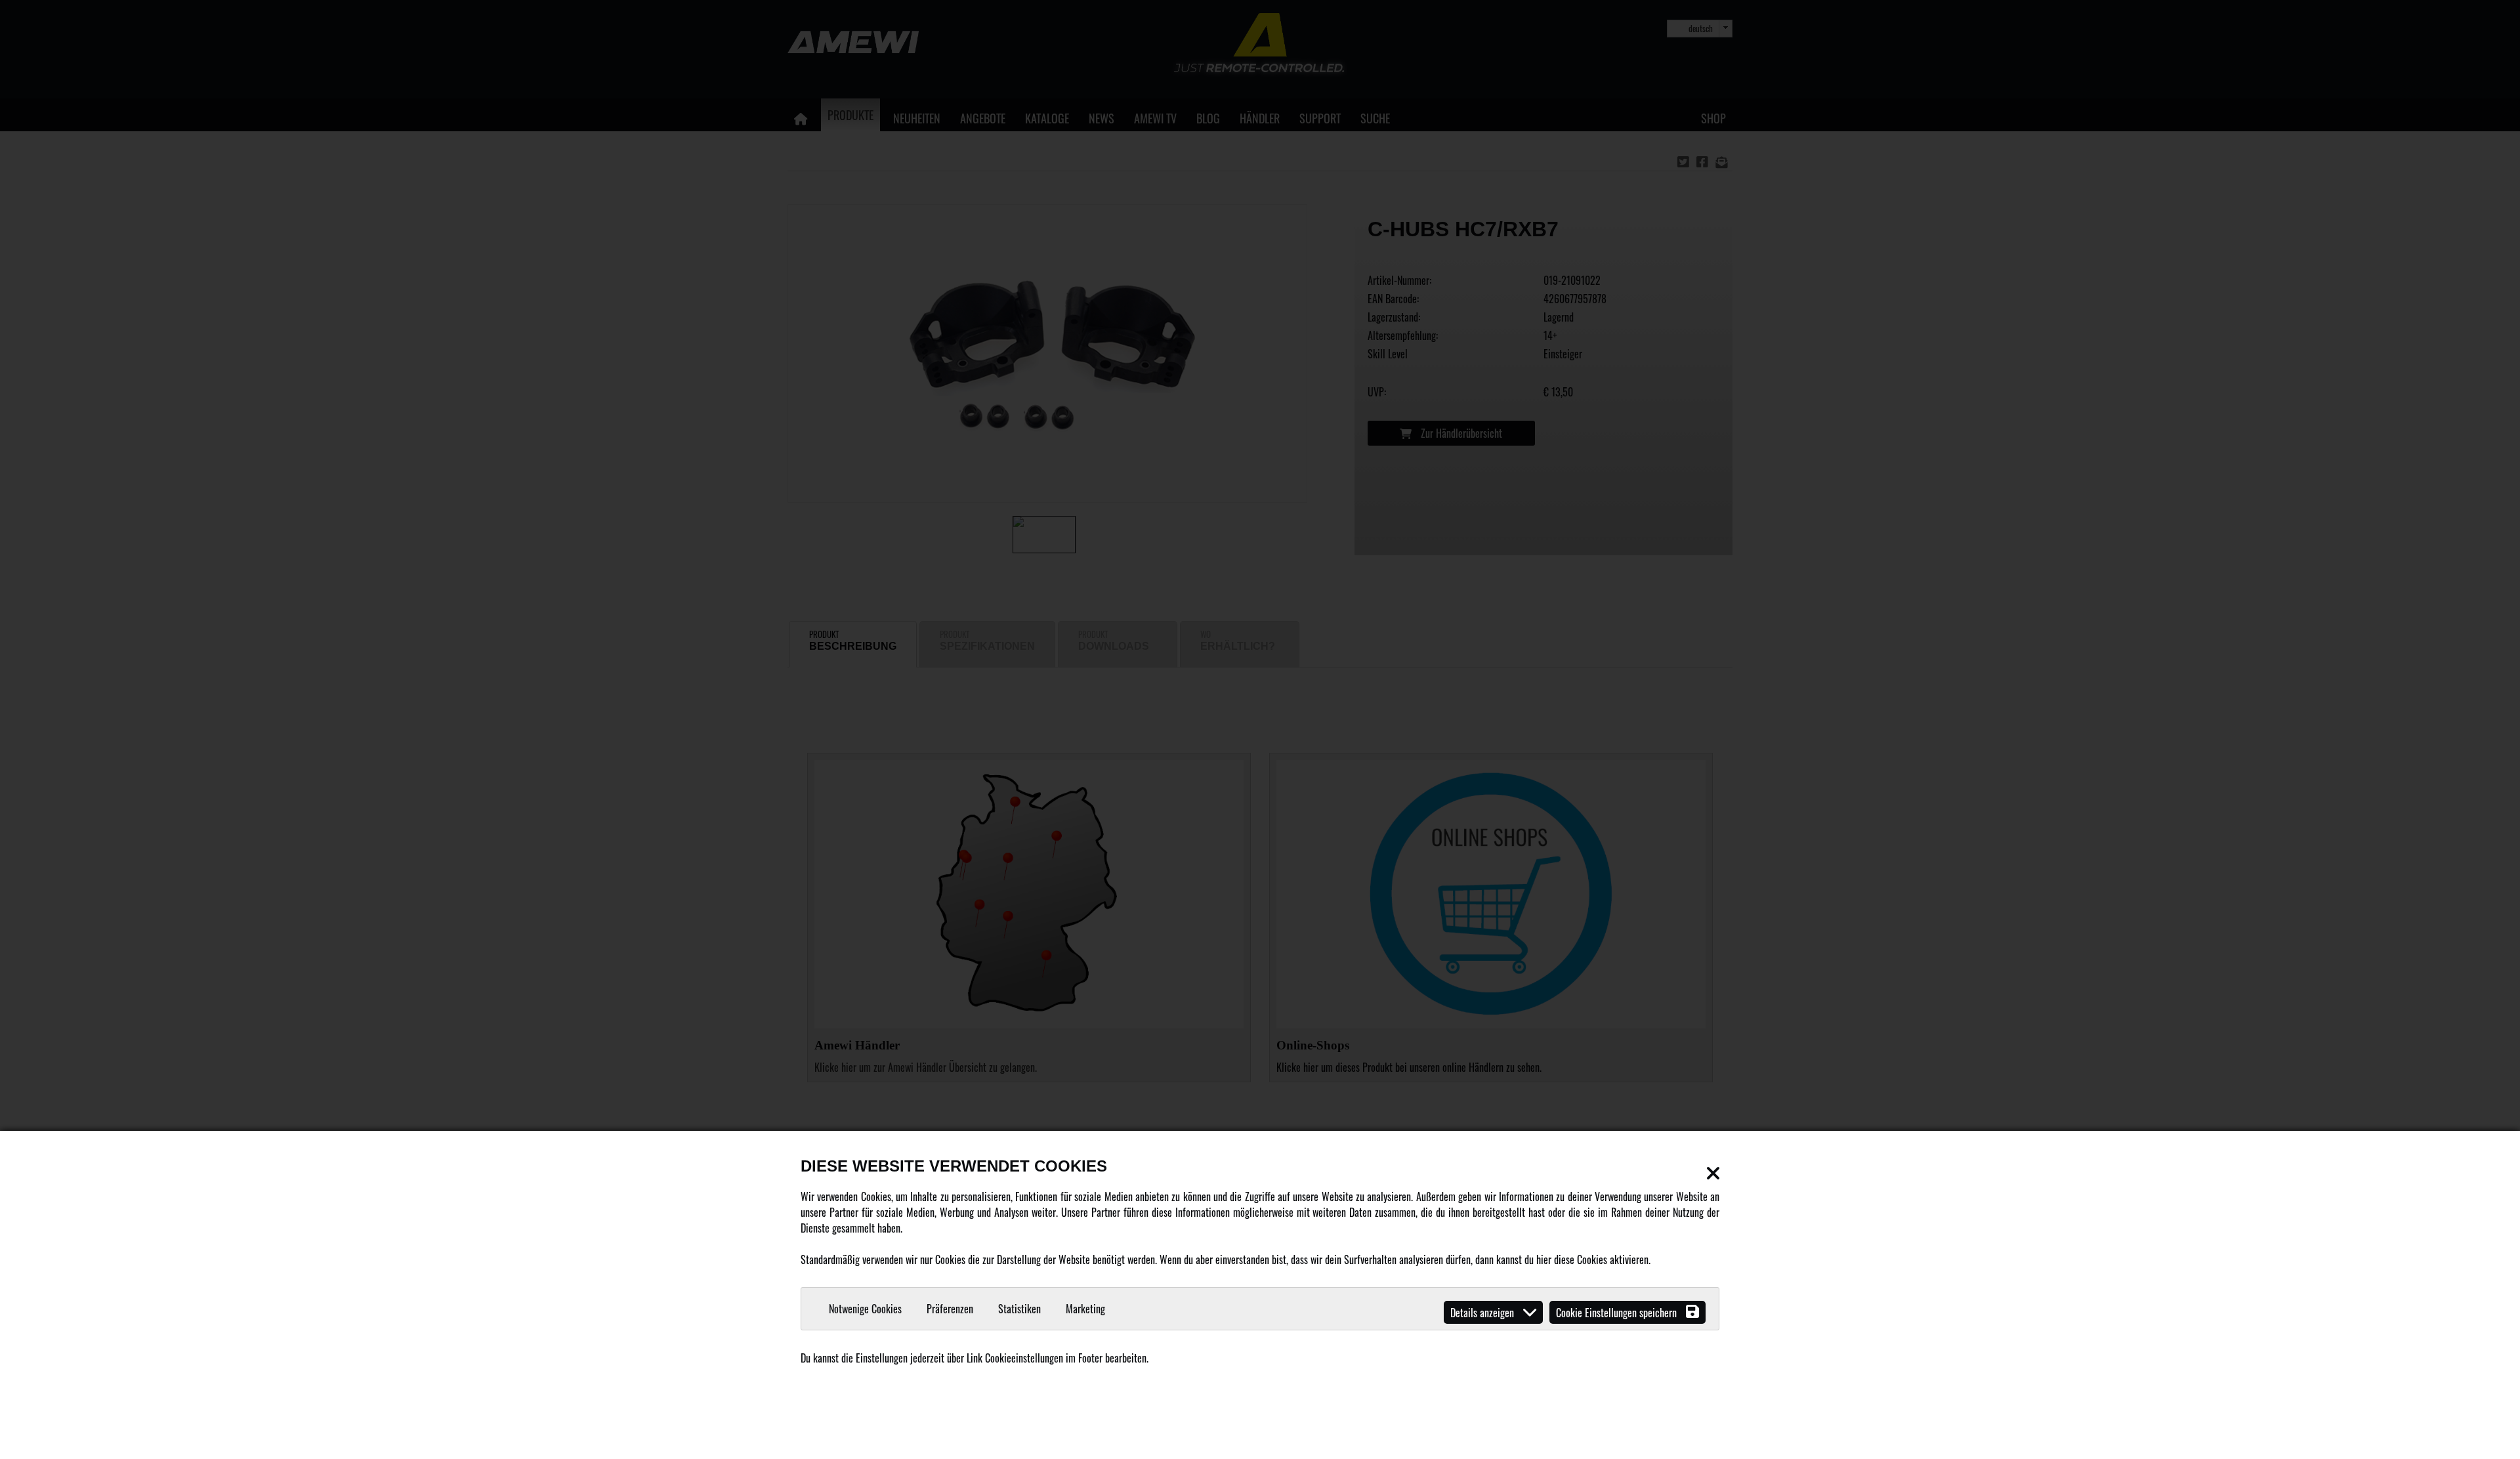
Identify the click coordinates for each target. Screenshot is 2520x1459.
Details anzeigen (1483, 1313)
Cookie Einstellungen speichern (1618, 1313)
